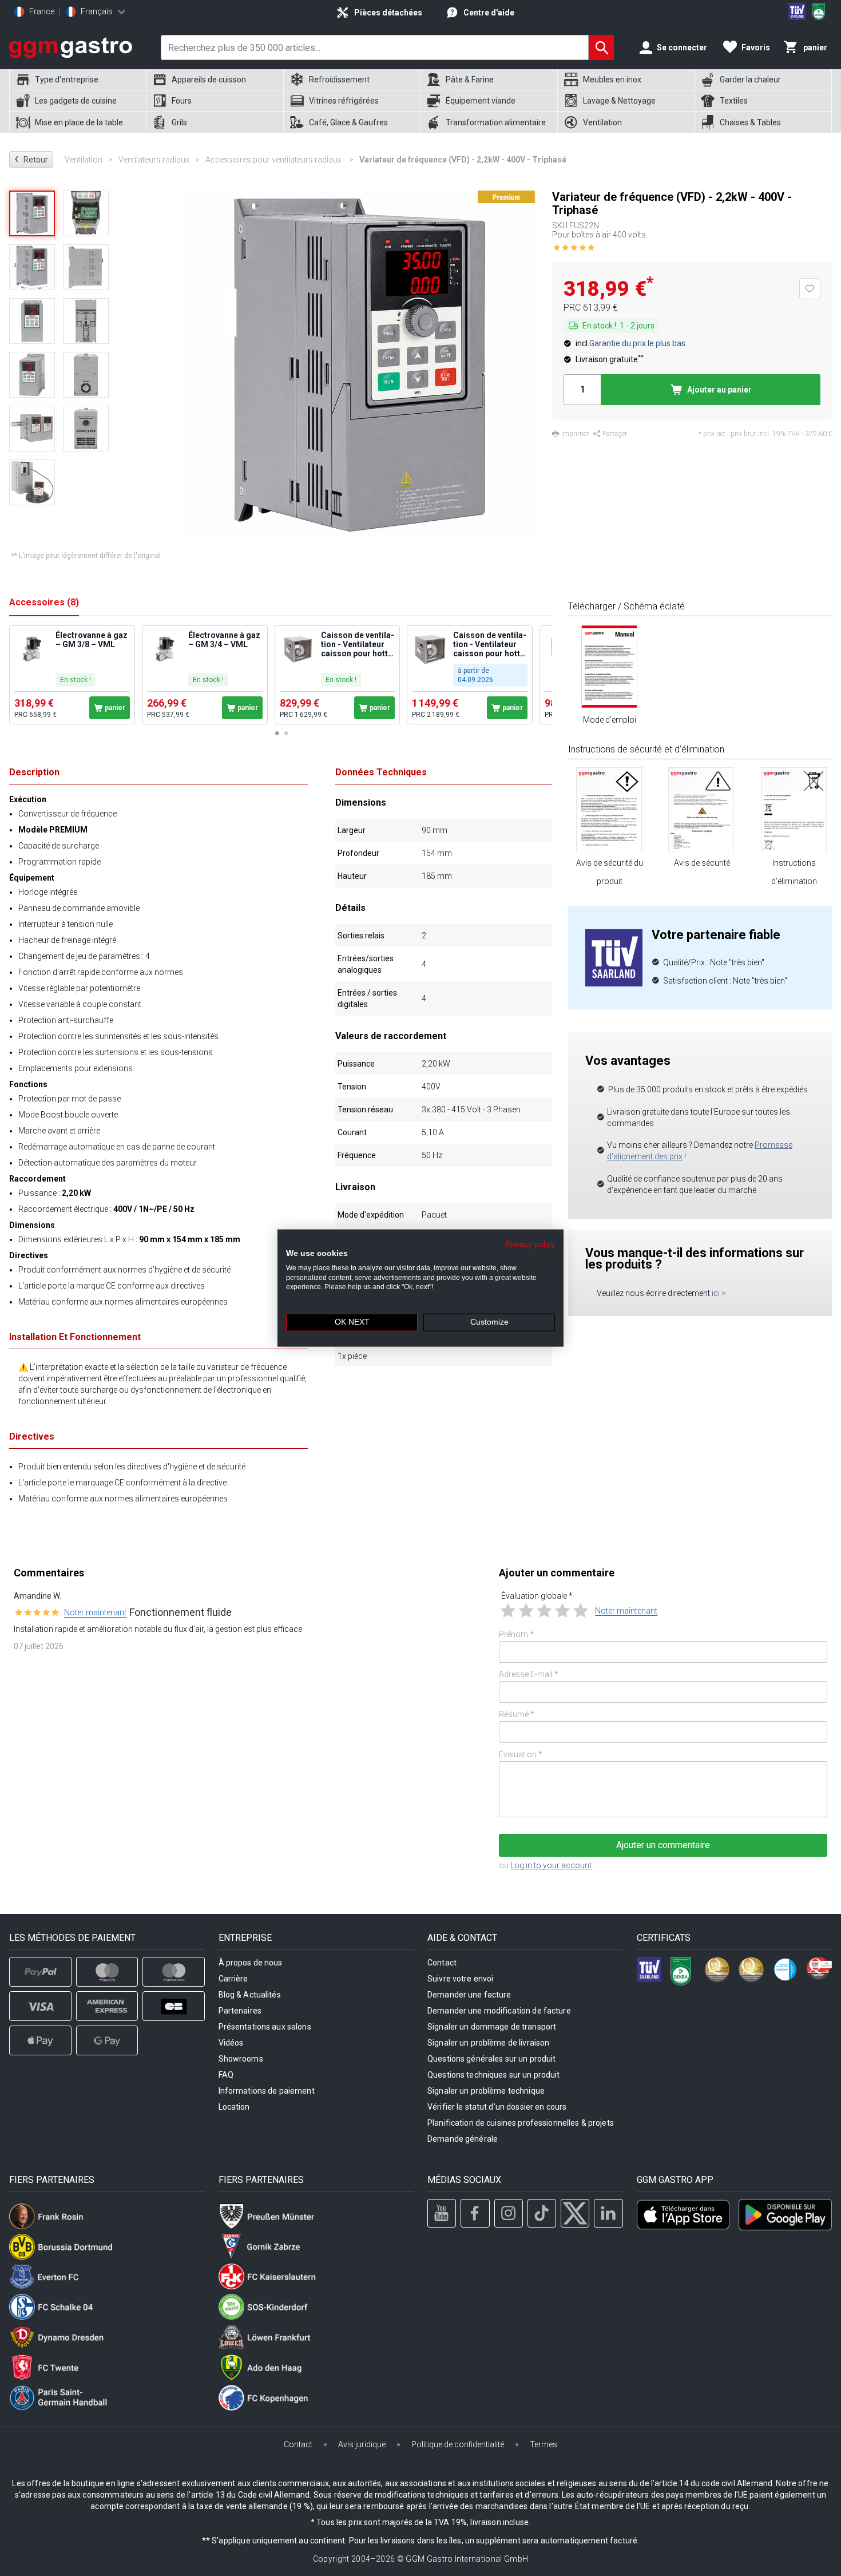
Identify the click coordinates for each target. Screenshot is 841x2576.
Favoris (756, 47)
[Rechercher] (601, 47)
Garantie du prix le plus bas (637, 343)
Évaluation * (521, 1754)
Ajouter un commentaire (663, 1845)
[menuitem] (78, 80)
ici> (719, 1293)
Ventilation (89, 160)
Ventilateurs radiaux (159, 160)
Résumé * (517, 1714)
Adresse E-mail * (529, 1674)
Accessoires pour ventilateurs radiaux (279, 160)
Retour (31, 159)
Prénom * (516, 1634)
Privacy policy (530, 1244)
